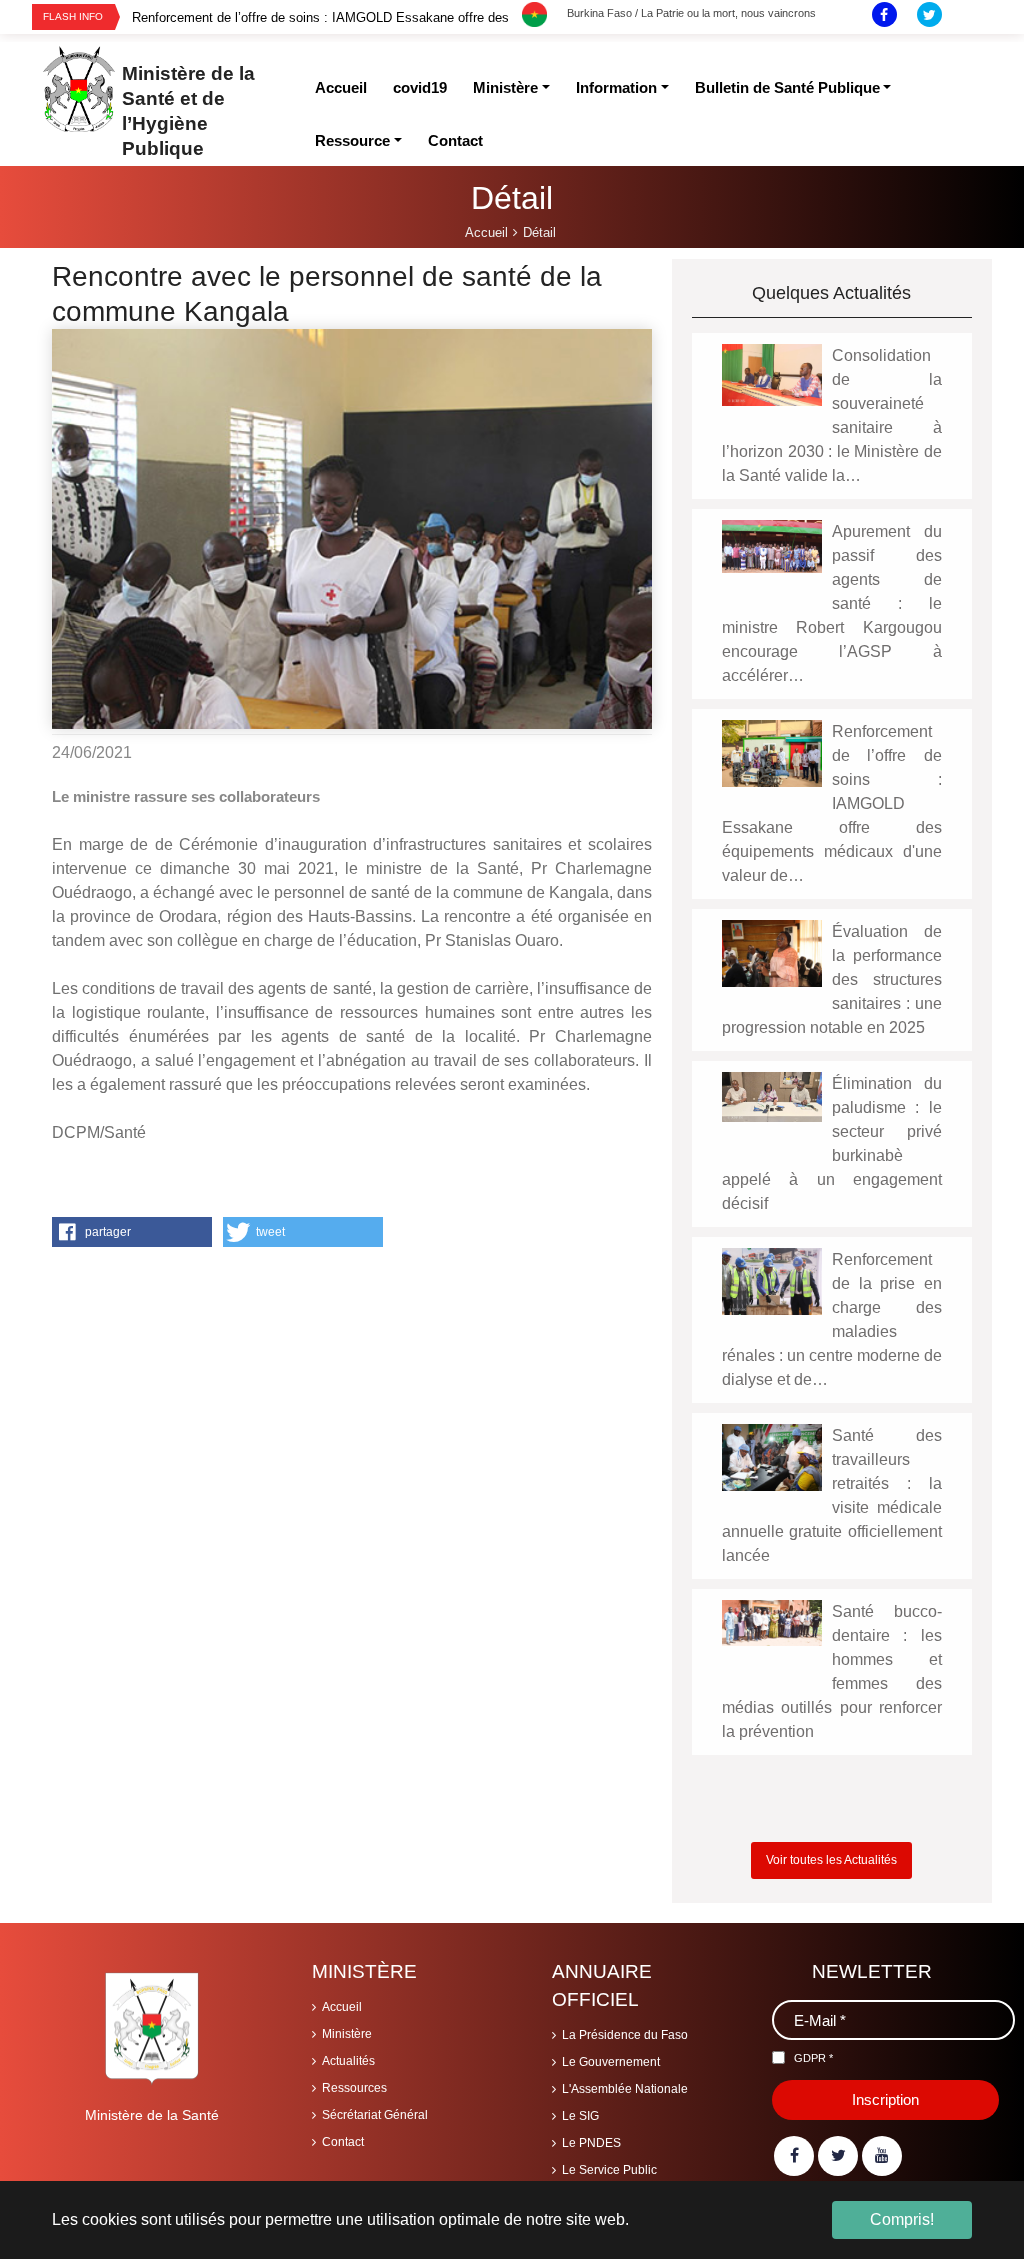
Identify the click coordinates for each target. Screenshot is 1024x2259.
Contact (343, 2142)
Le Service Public (609, 2170)
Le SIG (580, 2116)
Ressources (354, 2088)
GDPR (813, 2058)
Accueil (342, 2007)
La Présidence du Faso (625, 2035)
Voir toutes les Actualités (831, 1860)
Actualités (348, 2061)
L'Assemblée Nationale (625, 2089)
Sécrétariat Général (375, 2115)
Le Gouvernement (611, 2062)
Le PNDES (591, 2143)
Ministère (347, 2034)
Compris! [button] (902, 2219)
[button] (132, 1232)
